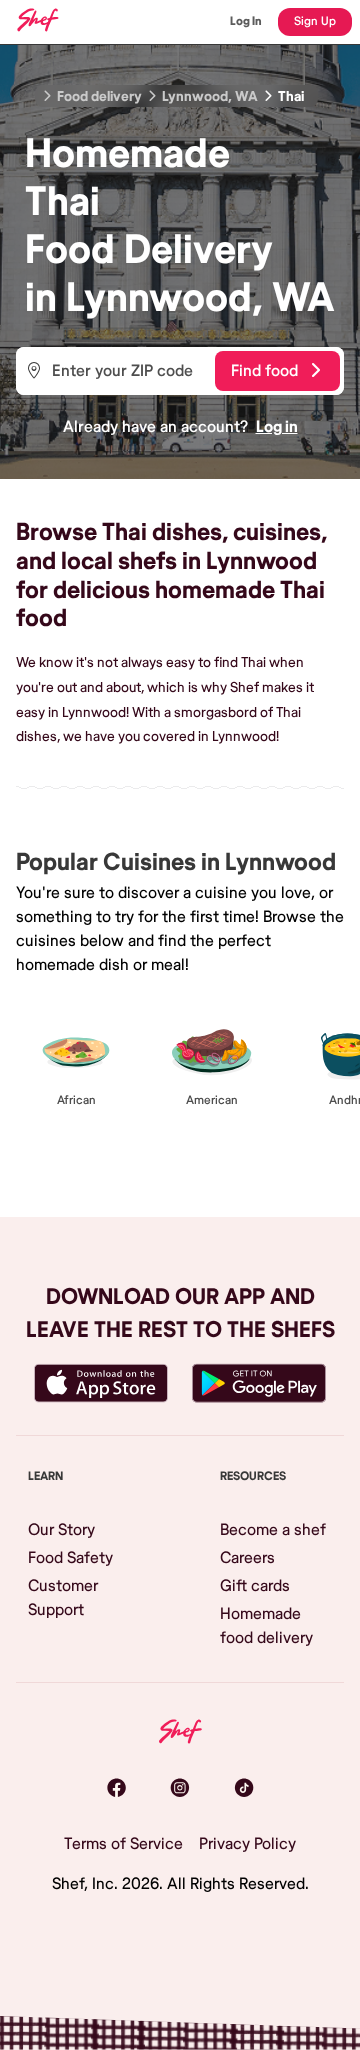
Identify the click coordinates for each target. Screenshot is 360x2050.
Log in (277, 427)
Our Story (61, 1530)
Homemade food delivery (266, 1626)
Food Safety (70, 1558)
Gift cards (255, 1586)
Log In (246, 21)
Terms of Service (123, 1844)
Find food (264, 371)
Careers (247, 1558)
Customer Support (63, 1598)
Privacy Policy (247, 1844)
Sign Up (315, 21)
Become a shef (273, 1530)
